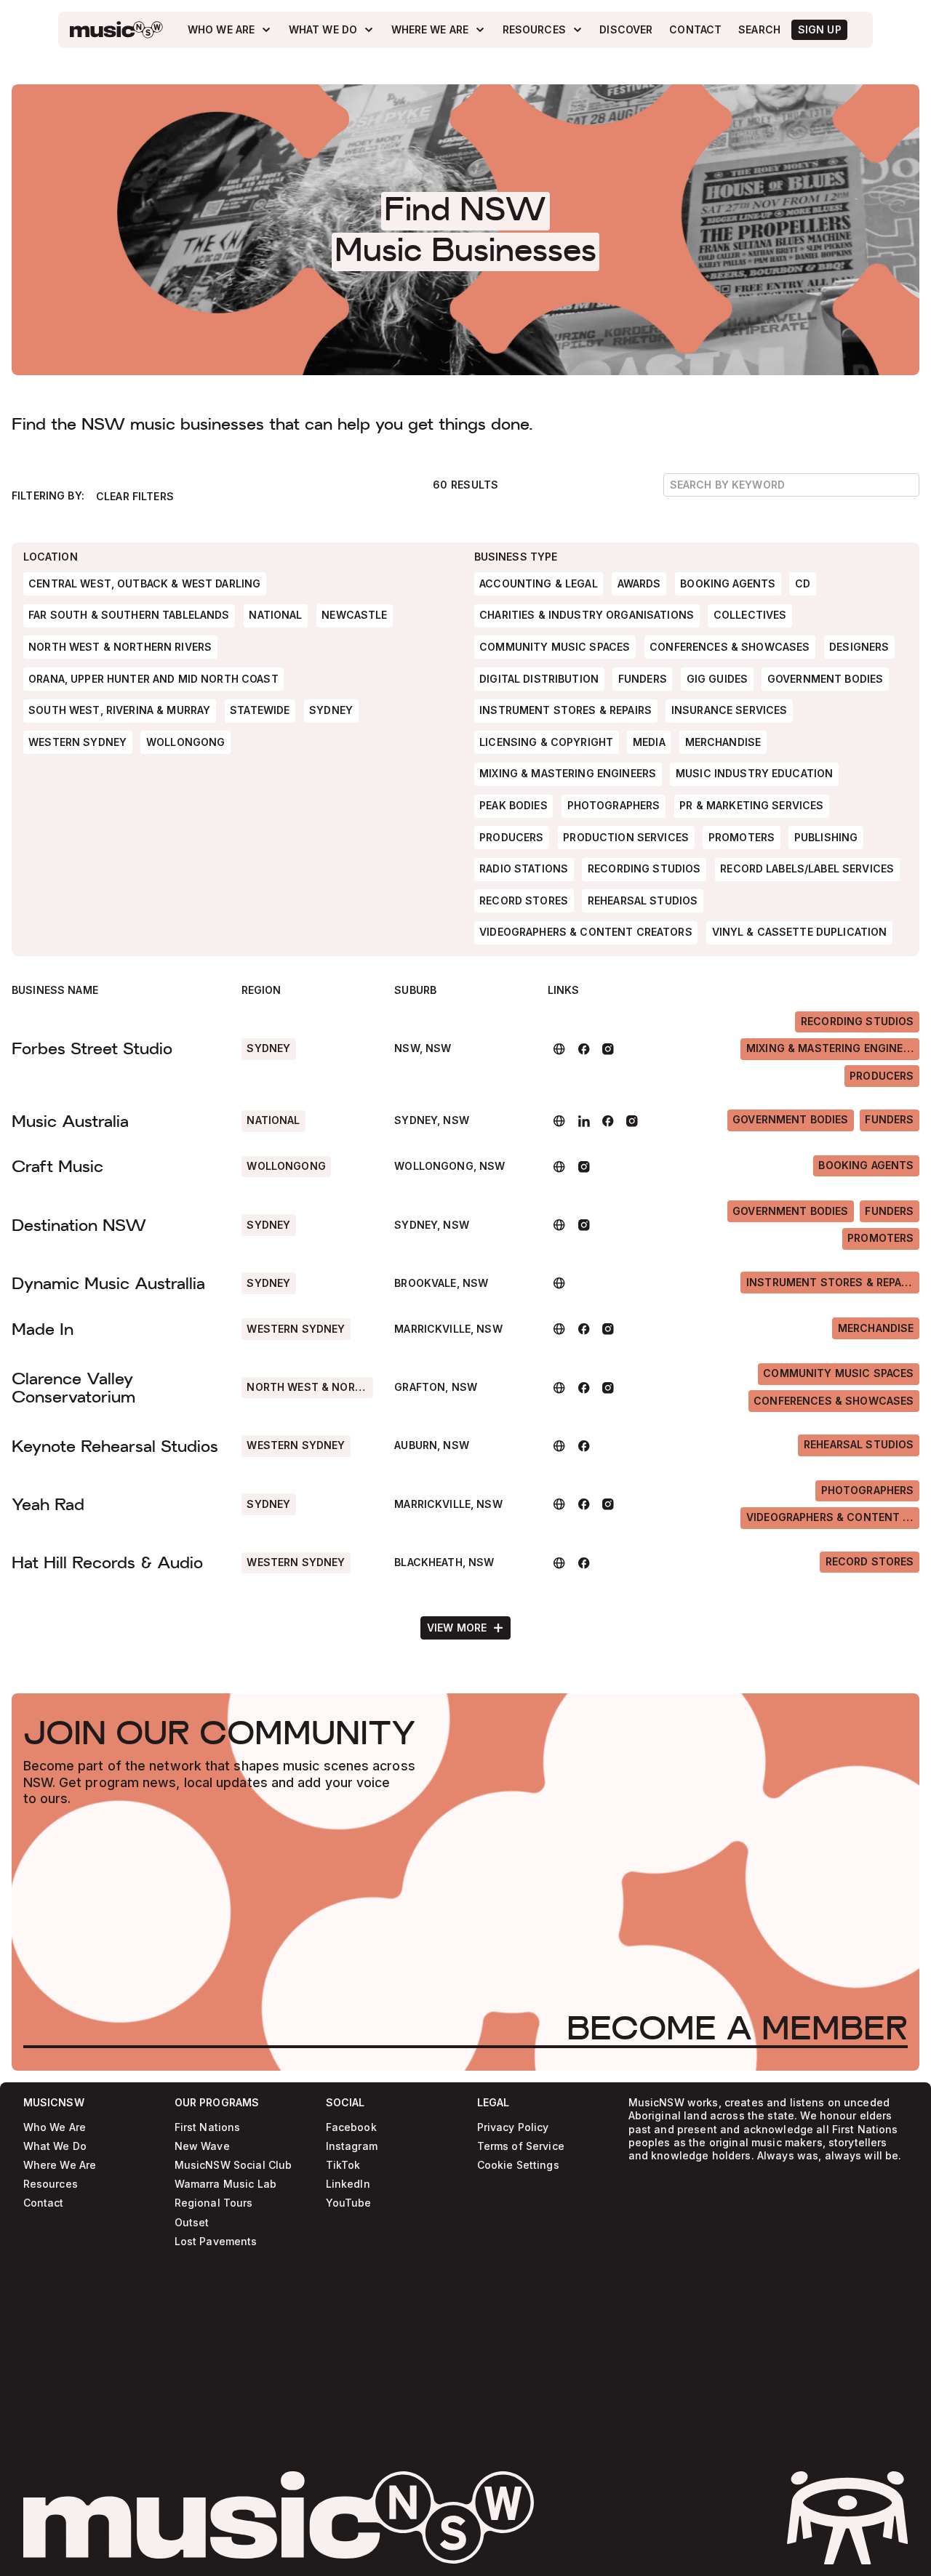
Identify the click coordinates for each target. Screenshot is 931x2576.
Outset (192, 2222)
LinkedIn (348, 2184)
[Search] (760, 30)
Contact (44, 2203)
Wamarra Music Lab (225, 2184)
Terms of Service (521, 2147)
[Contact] (696, 30)
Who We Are (55, 2128)
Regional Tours (214, 2203)
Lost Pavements (216, 2242)
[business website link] (560, 1049)
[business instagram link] (608, 1049)
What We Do (55, 2147)
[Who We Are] (229, 29)
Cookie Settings (518, 2166)
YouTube (349, 2203)
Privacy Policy (513, 2128)
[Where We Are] (439, 29)
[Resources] (543, 29)
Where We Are (60, 2166)
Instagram (352, 2147)
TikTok (343, 2166)
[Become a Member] (737, 2028)
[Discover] (626, 30)
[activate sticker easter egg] (847, 2518)
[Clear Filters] (135, 497)
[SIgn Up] (819, 30)
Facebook (351, 2128)
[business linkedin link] (584, 1121)
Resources (51, 2184)
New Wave (202, 2147)
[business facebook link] (584, 1049)
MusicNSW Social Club (233, 2166)
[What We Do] (331, 29)
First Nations (208, 2128)
